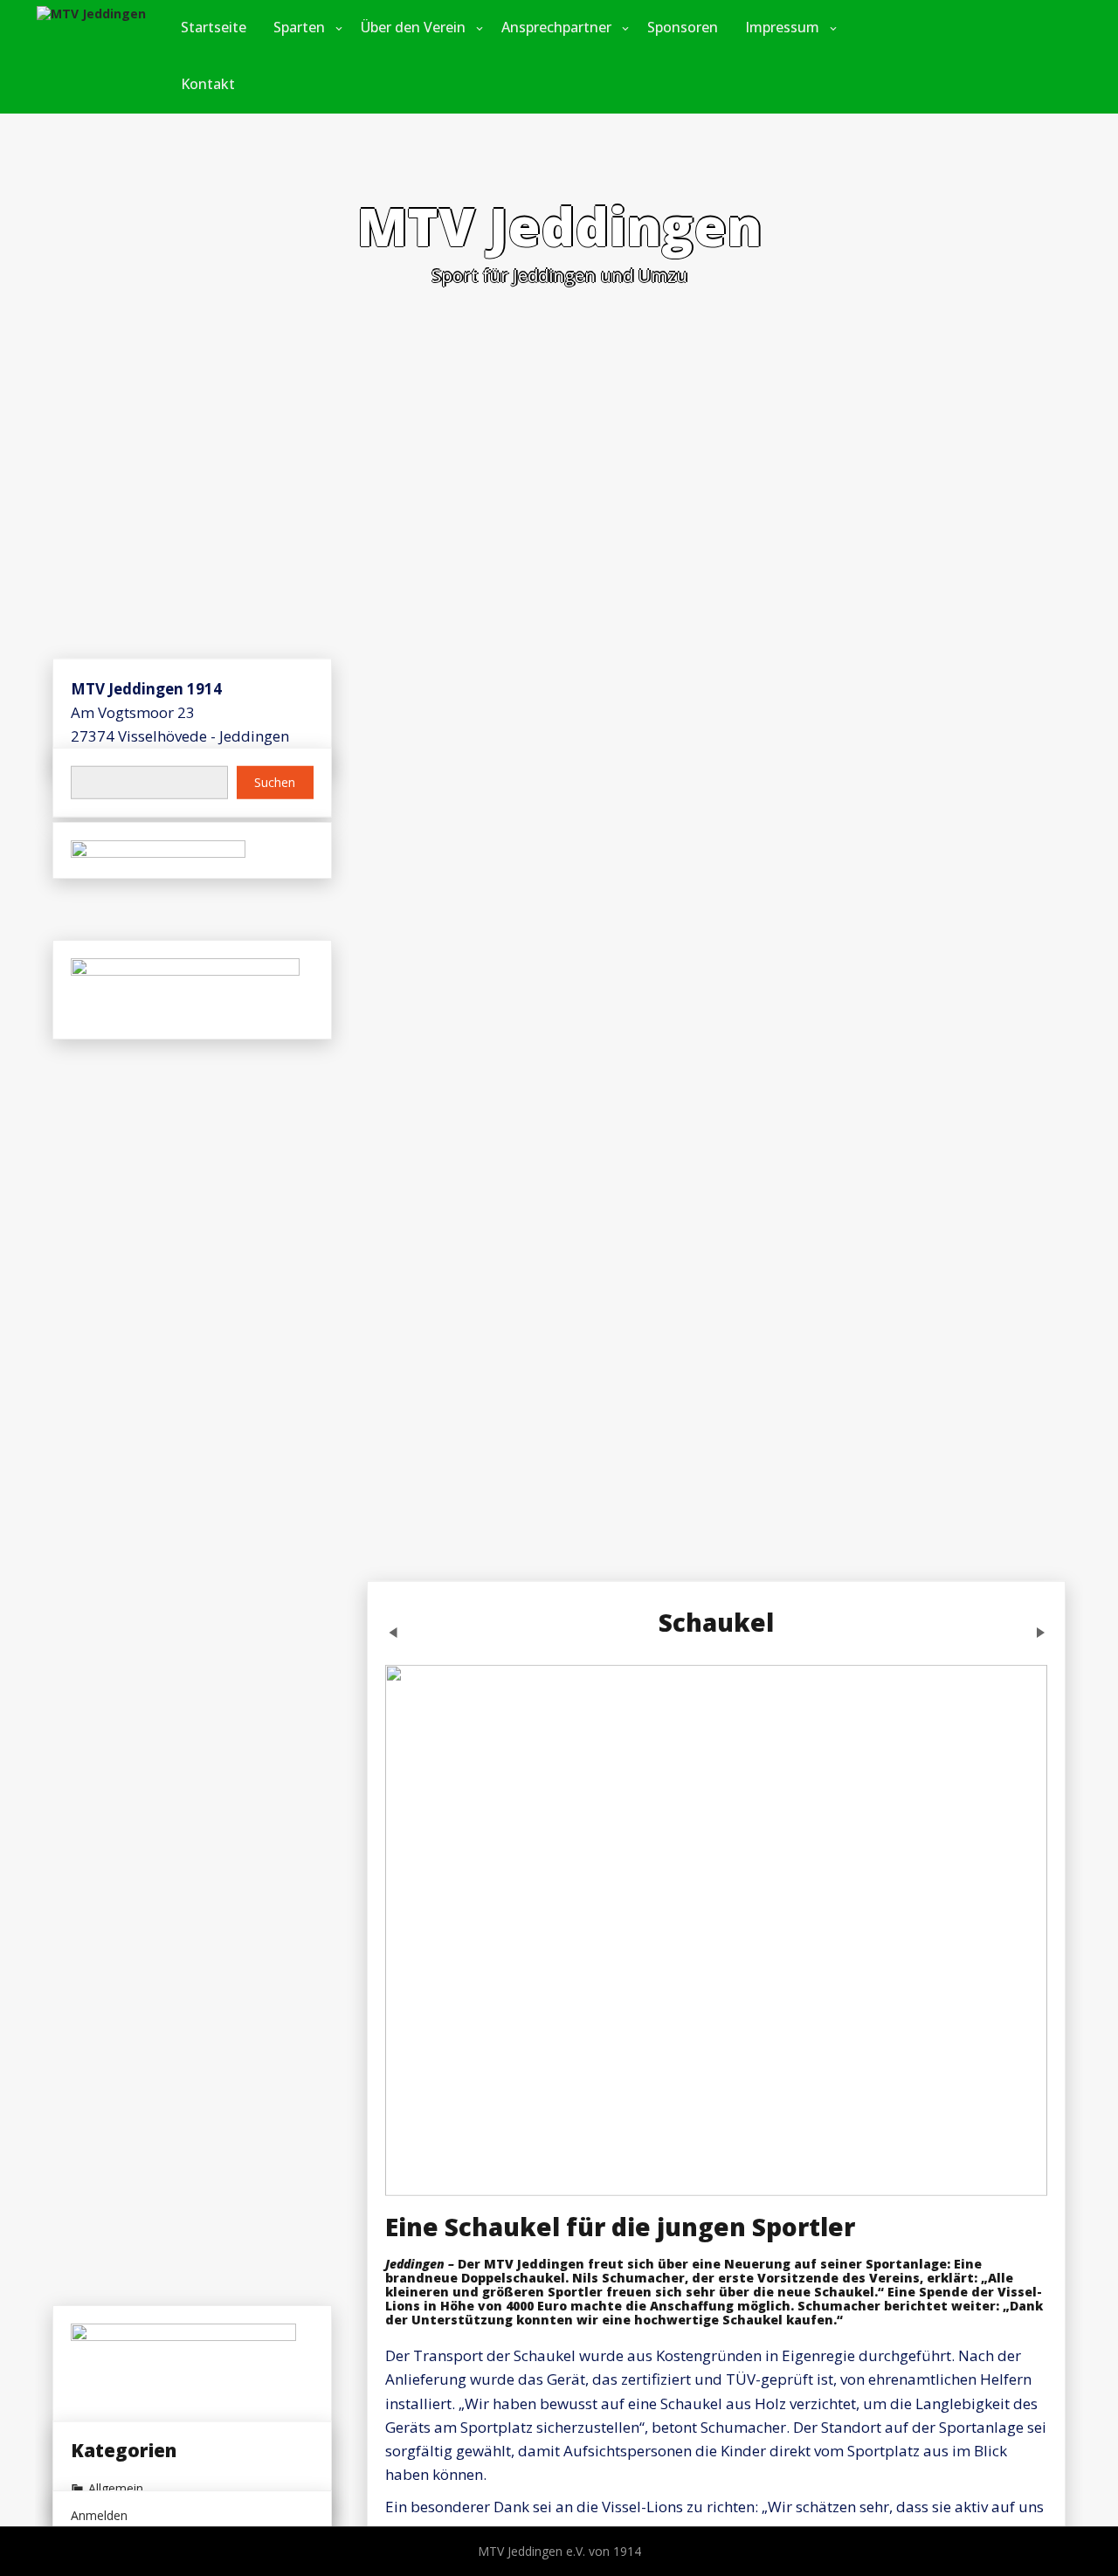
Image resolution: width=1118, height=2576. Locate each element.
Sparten (299, 27)
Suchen (275, 782)
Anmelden (99, 2515)
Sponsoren (683, 27)
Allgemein (116, 2488)
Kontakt (208, 84)
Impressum (782, 27)
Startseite (214, 27)
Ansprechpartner (556, 27)
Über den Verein (413, 27)
